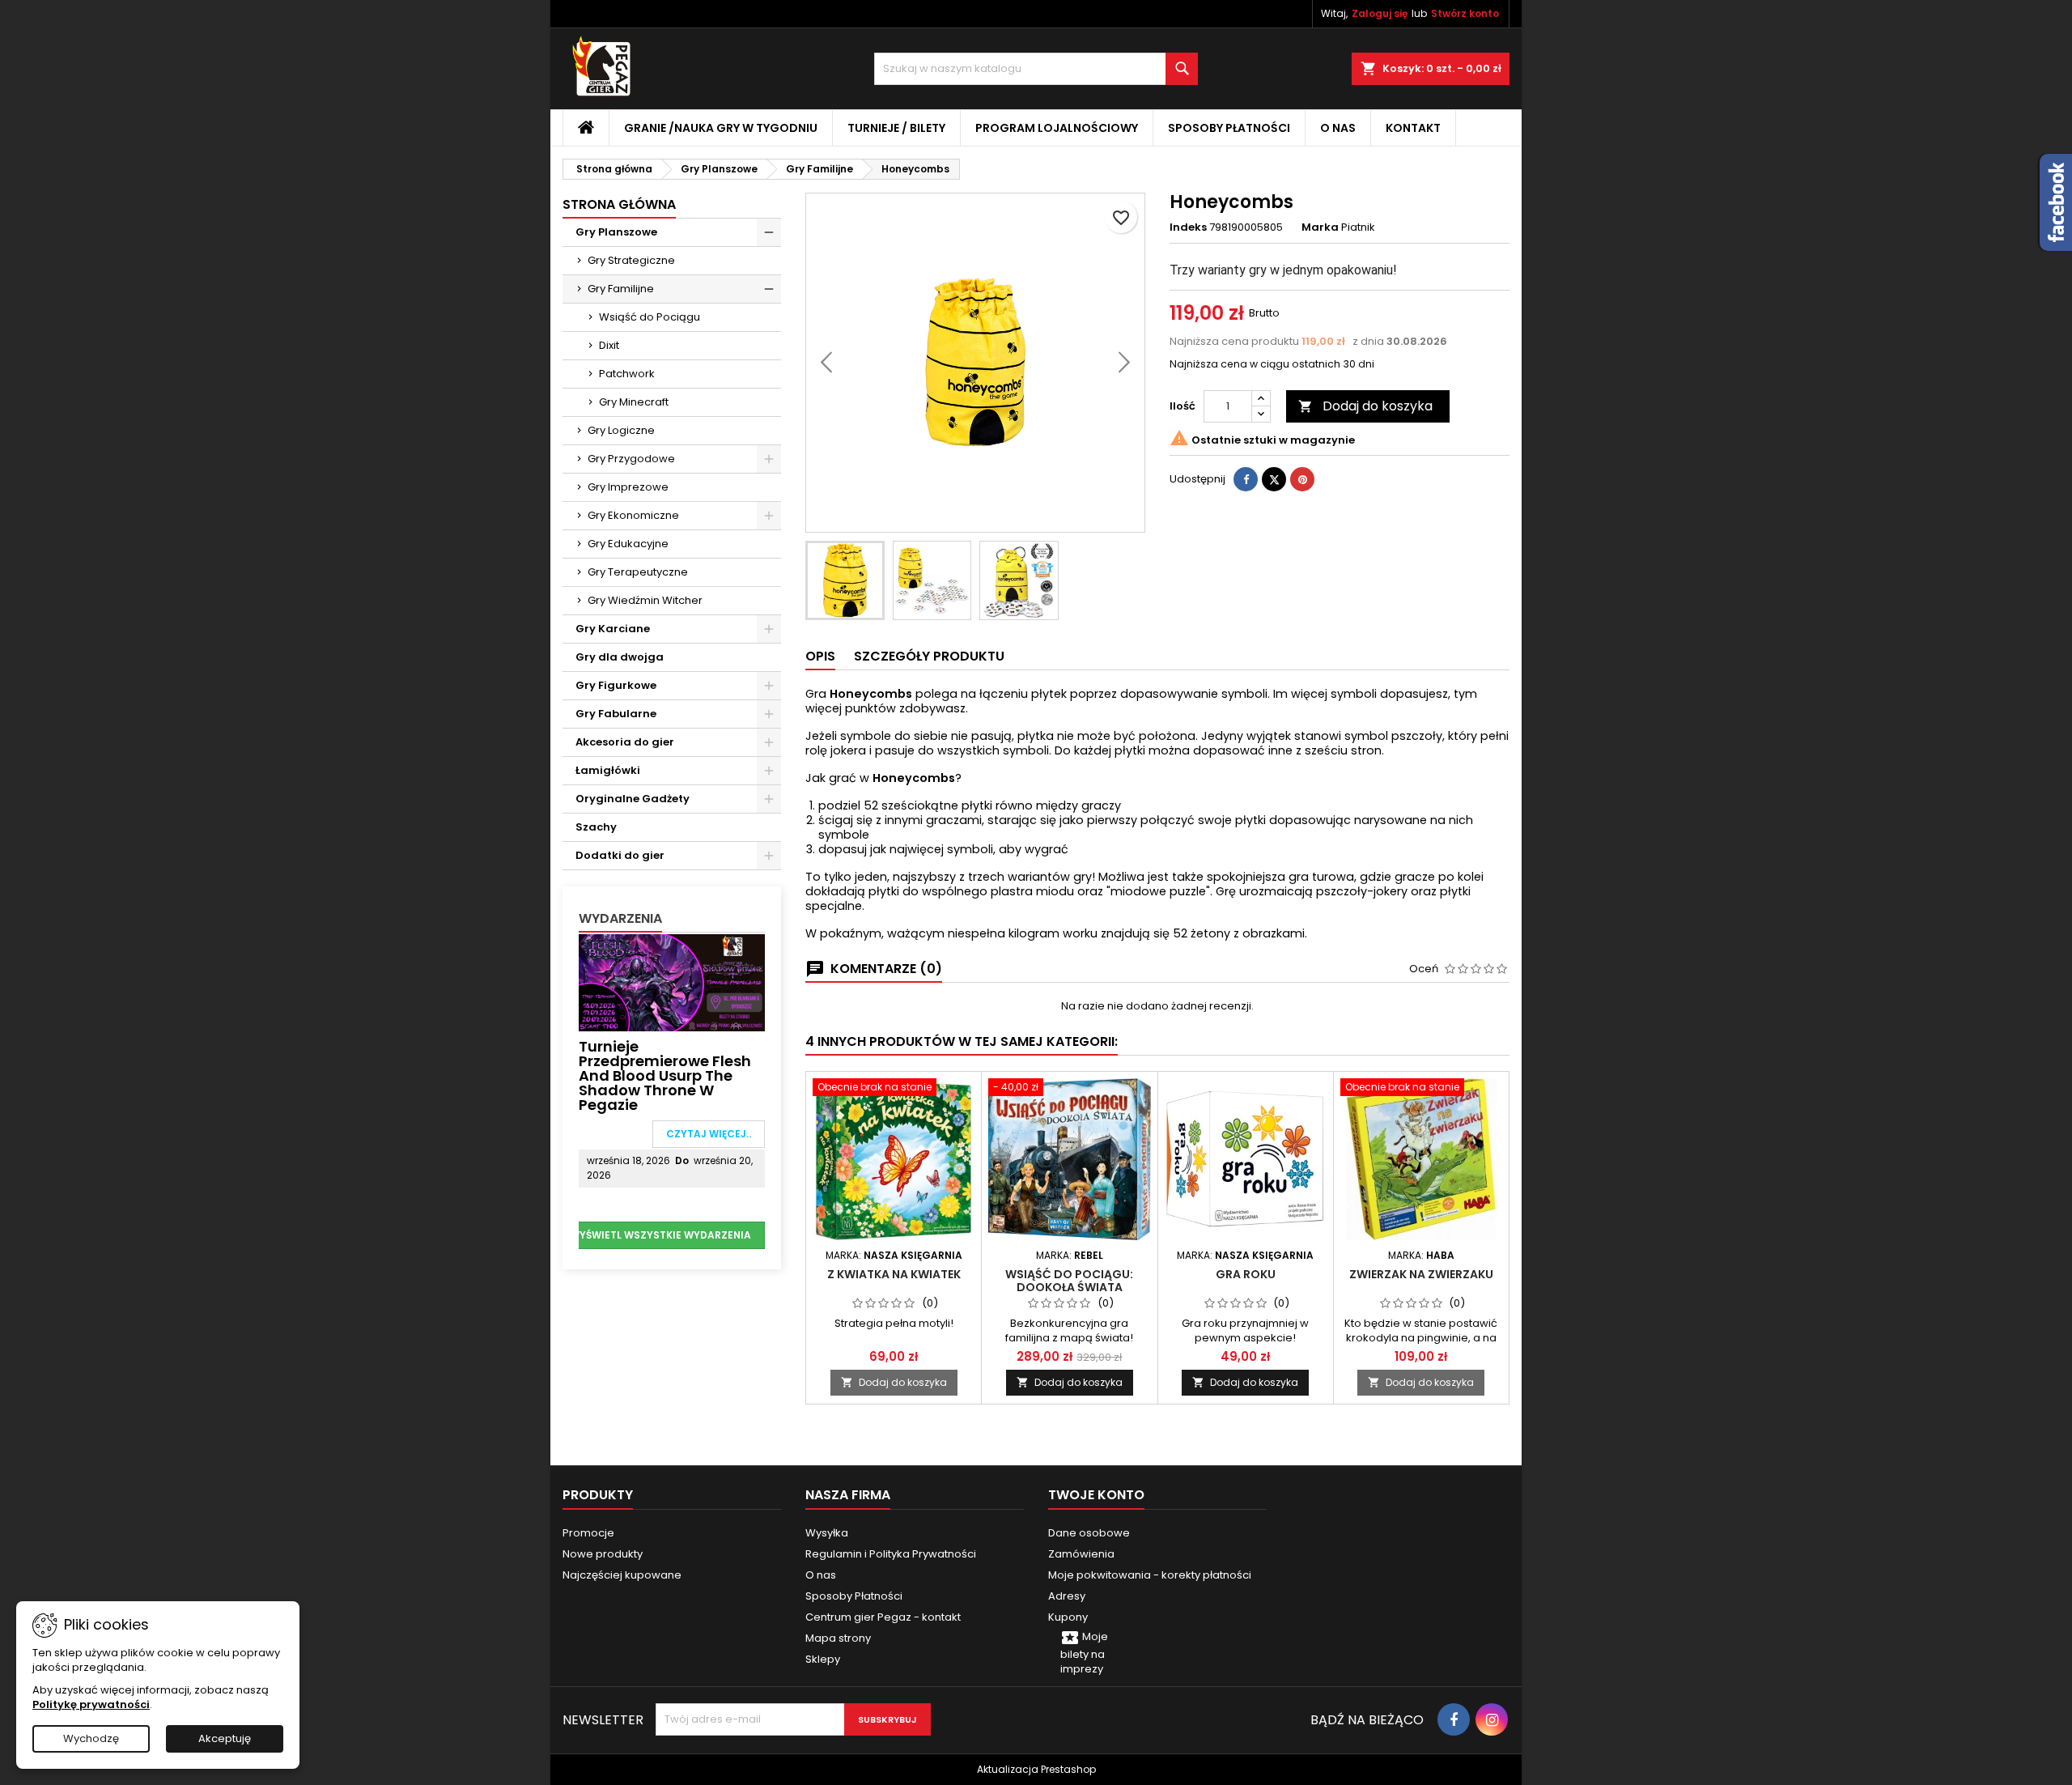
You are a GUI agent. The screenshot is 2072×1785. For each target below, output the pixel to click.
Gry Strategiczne (631, 260)
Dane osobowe (1089, 1533)
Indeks (1188, 227)
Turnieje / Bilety (896, 128)
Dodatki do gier (620, 855)
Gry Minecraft (634, 402)
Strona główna (619, 204)
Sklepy (823, 1659)
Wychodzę (91, 1738)
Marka (1320, 227)
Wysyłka (827, 1533)
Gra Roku (1246, 1274)
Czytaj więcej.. (709, 1134)
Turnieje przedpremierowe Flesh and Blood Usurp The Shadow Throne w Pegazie (665, 1075)
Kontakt (1413, 128)
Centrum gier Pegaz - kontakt (883, 1617)
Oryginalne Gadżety (633, 799)
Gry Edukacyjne (628, 544)
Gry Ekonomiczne (633, 515)
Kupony (1068, 1617)
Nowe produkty (603, 1554)
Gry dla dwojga (620, 657)
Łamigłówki (608, 770)
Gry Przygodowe (631, 459)
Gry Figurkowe (616, 685)
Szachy (596, 827)
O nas (1338, 128)
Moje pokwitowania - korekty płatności (1150, 1575)
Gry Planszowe (616, 232)
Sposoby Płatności (1229, 128)
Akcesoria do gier (625, 742)
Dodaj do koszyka (1365, 406)
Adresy (1067, 1596)
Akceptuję (225, 1738)
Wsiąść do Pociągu (650, 317)
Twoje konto (1096, 1495)
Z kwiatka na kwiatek (894, 1274)
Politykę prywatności (91, 1704)
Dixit (609, 345)
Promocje (588, 1533)
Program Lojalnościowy (1057, 128)
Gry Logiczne (621, 430)
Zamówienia (1081, 1554)
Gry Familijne (621, 289)
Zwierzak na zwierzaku (1421, 1274)
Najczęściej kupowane (622, 1575)
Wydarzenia (620, 918)
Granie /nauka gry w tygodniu (721, 128)
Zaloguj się (1380, 13)
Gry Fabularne (616, 714)
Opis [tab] (820, 656)
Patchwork (627, 374)
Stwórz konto (1465, 13)
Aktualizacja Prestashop (1036, 1769)
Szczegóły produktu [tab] (929, 656)
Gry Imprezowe (628, 487)
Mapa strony (838, 1638)
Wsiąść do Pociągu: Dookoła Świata (1069, 1281)
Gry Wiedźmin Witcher (645, 600)
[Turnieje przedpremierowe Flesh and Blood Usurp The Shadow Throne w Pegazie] (672, 982)
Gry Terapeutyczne (638, 572)
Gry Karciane (613, 629)
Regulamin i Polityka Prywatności (891, 1554)
